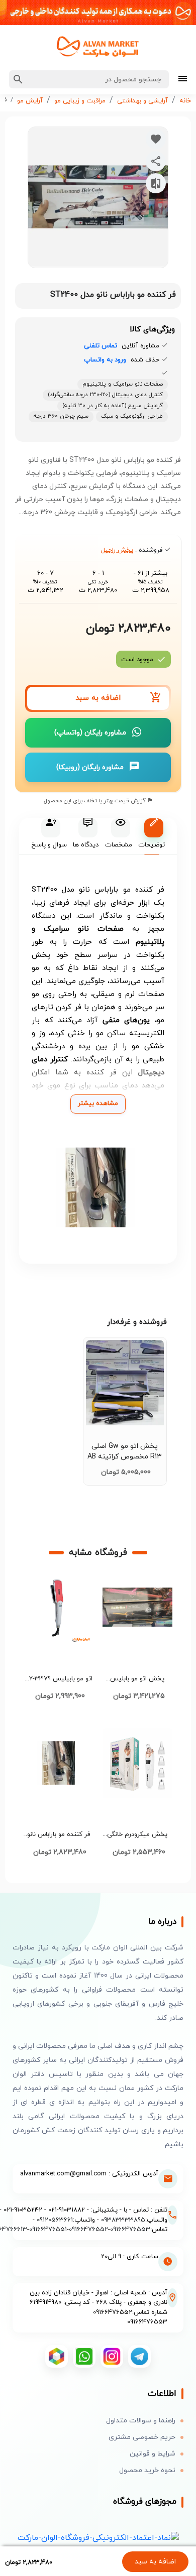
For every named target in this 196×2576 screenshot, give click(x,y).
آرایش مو (30, 101)
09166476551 (48, 2230)
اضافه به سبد (155, 2562)
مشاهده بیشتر (98, 1103)
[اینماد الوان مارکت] (98, 2538)
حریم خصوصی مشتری (142, 2437)
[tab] (152, 837)
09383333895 (123, 2220)
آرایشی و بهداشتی (142, 101)
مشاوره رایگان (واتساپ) (90, 733)
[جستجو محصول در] (18, 79)
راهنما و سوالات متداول (141, 2421)
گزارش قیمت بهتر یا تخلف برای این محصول (95, 801)
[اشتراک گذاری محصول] (156, 161)
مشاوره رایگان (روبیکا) (90, 767)
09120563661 (55, 2220)
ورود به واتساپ (105, 360)
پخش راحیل (117, 550)
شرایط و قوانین (153, 2454)
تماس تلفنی (101, 346)
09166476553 (130, 2230)
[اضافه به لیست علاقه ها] (156, 139)
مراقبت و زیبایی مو (80, 101)
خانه (185, 101)
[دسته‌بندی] (183, 80)
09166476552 (88, 2230)
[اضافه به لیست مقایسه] (156, 183)
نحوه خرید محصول (147, 2470)
